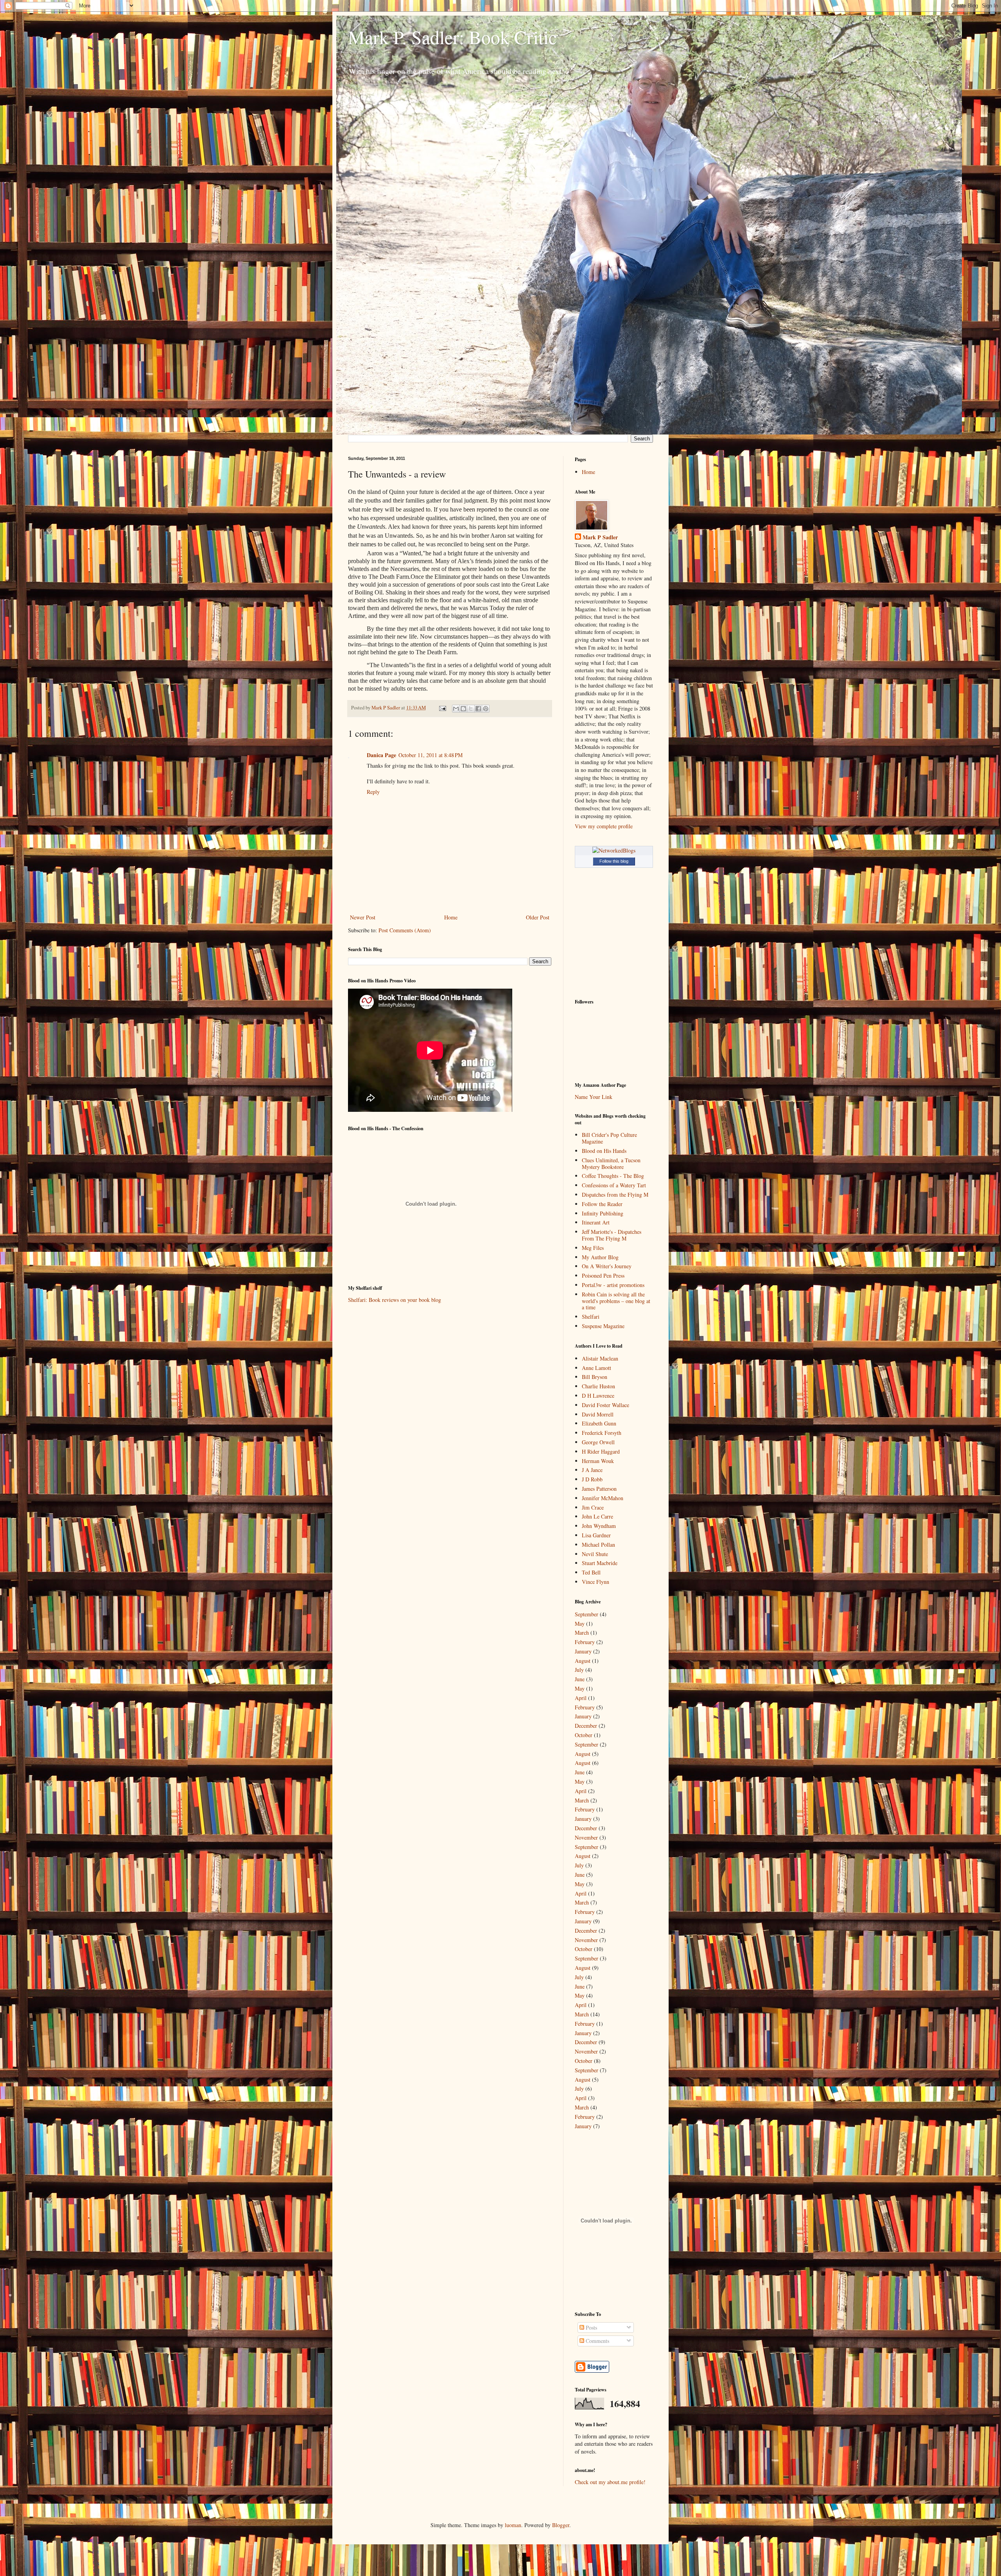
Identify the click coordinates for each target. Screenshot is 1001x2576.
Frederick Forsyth (602, 1433)
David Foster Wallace (605, 1405)
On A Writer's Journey (607, 1266)
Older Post (538, 917)
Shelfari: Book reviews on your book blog (395, 1300)
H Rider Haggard (601, 1451)
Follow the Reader (602, 1204)
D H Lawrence (598, 1396)
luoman (513, 2525)
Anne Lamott (596, 1368)
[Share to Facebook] (478, 709)
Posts (591, 2327)
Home (451, 917)
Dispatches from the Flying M (615, 1195)
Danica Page (381, 755)
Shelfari (591, 1317)
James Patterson (599, 1489)
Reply (373, 792)
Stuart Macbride (600, 1563)
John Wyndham (599, 1526)
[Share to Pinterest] (486, 709)
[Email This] (456, 709)
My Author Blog (600, 1257)
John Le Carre (597, 1516)
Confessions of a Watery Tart (614, 1185)
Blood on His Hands (604, 1151)
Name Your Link (594, 1097)
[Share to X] (471, 709)
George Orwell (598, 1442)
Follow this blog (614, 861)
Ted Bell (591, 1572)
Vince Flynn (596, 1582)
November (586, 1837)
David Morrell (598, 1414)
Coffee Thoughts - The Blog (613, 1176)
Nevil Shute (595, 1554)
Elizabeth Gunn (599, 1423)
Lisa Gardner (596, 1535)
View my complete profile (604, 826)
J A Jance (592, 1470)
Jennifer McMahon (603, 1498)
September (587, 1614)
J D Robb (592, 1479)
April (581, 1698)
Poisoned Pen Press (603, 1275)
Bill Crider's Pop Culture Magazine (609, 1138)
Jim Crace (593, 1507)
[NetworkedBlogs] (614, 850)
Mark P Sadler (600, 537)
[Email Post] (442, 708)
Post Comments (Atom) (405, 930)
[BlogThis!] (463, 709)
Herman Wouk (598, 1461)
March (582, 1633)
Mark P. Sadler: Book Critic (452, 37)
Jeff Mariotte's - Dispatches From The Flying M (612, 1235)
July (579, 1670)
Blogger (561, 2525)
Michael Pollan (598, 1545)
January (583, 1651)
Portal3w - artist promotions (613, 1285)
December (586, 1726)
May (580, 1624)
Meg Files (593, 1248)
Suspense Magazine (603, 1326)
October (584, 1735)
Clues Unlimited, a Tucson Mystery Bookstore (611, 1163)
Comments (597, 2341)
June (580, 1679)
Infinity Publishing (603, 1213)
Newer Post (363, 917)
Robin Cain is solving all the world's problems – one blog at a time (616, 1301)
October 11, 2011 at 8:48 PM (431, 755)
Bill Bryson (595, 1377)
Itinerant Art (596, 1222)
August (583, 1661)
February (585, 1642)
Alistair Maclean (600, 1358)
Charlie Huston (598, 1386)
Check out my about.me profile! (610, 2482)
